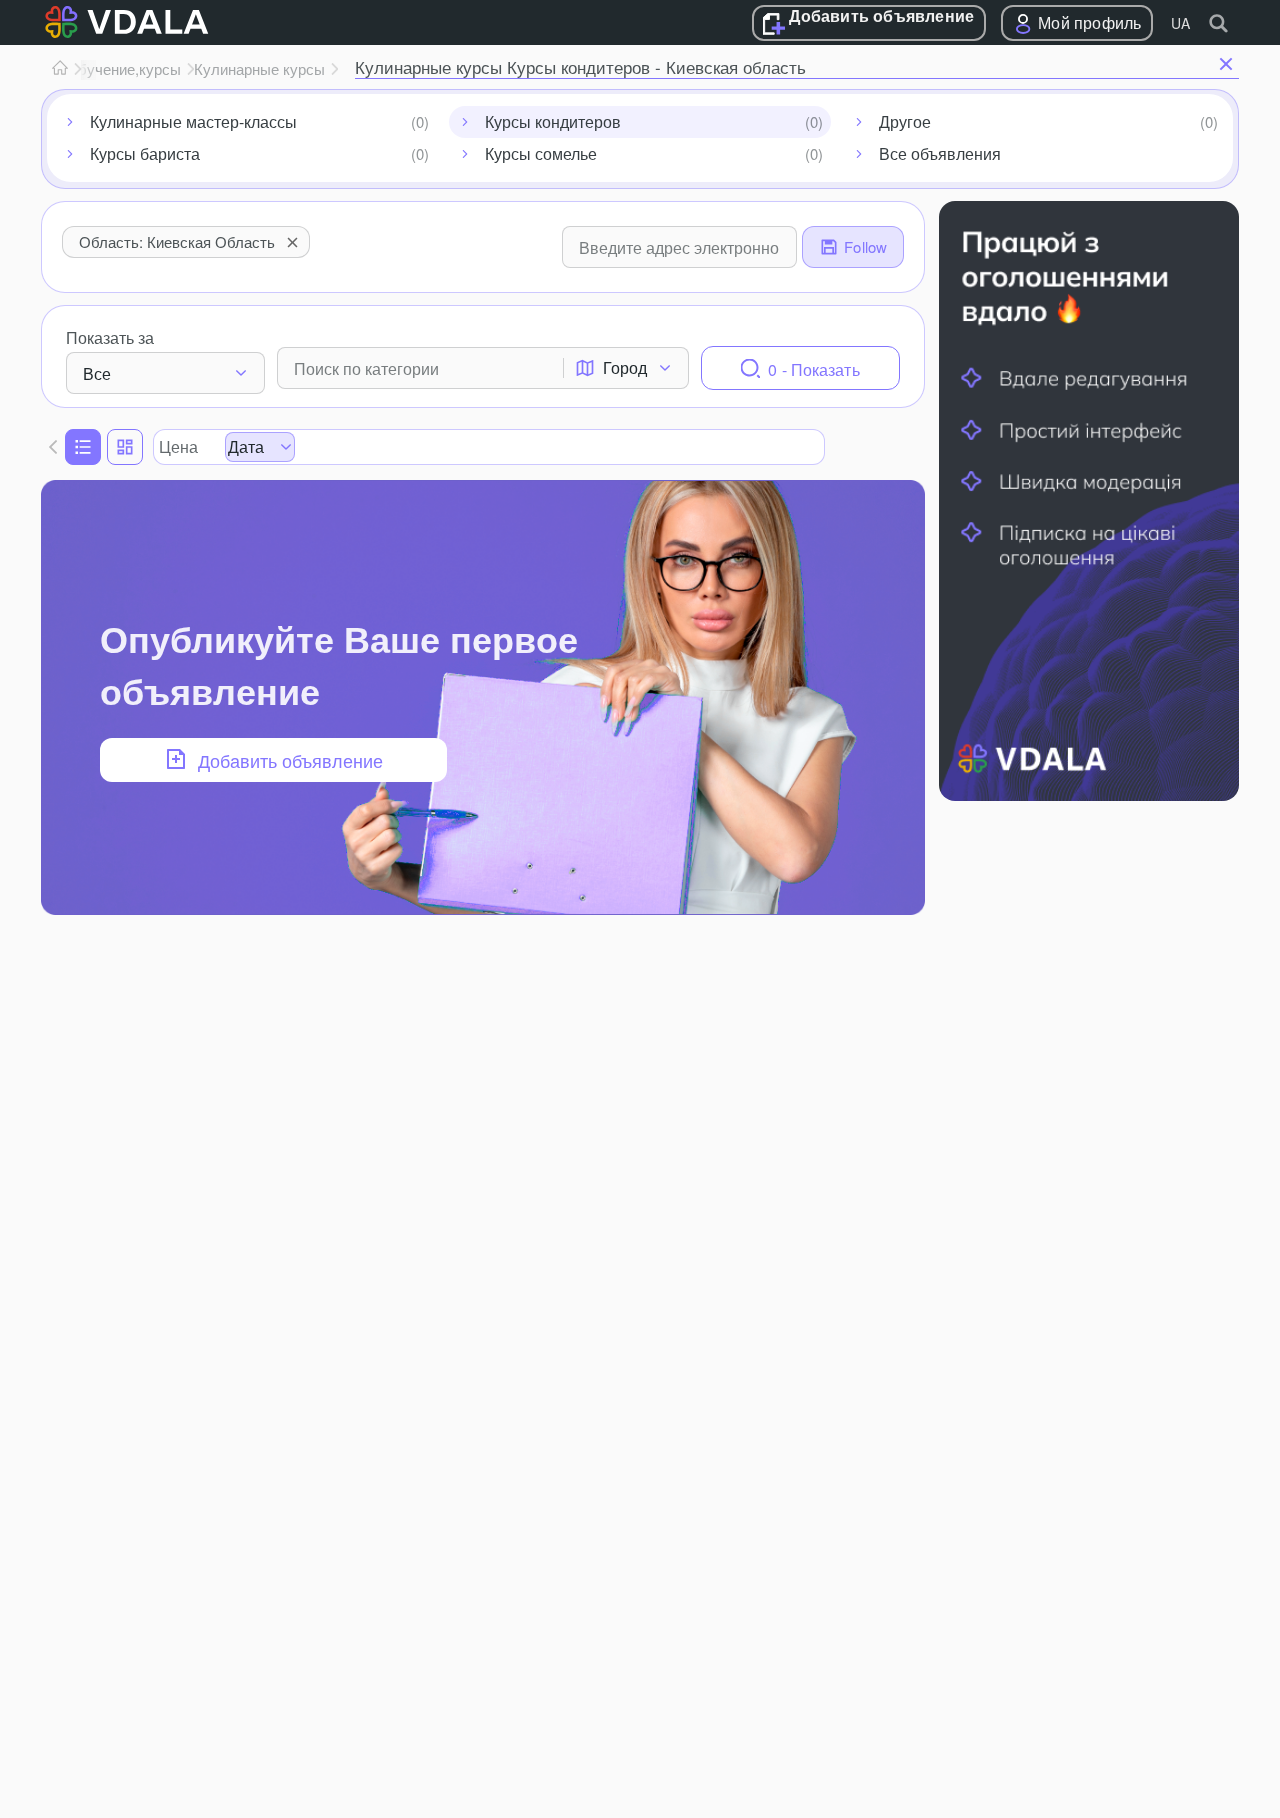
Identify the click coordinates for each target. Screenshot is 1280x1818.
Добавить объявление (881, 17)
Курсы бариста (145, 153)
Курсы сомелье (541, 153)
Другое (905, 121)
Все (97, 373)
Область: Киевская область (177, 241)
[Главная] (60, 69)
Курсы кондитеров (553, 121)
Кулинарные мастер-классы (193, 121)
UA (1180, 23)
